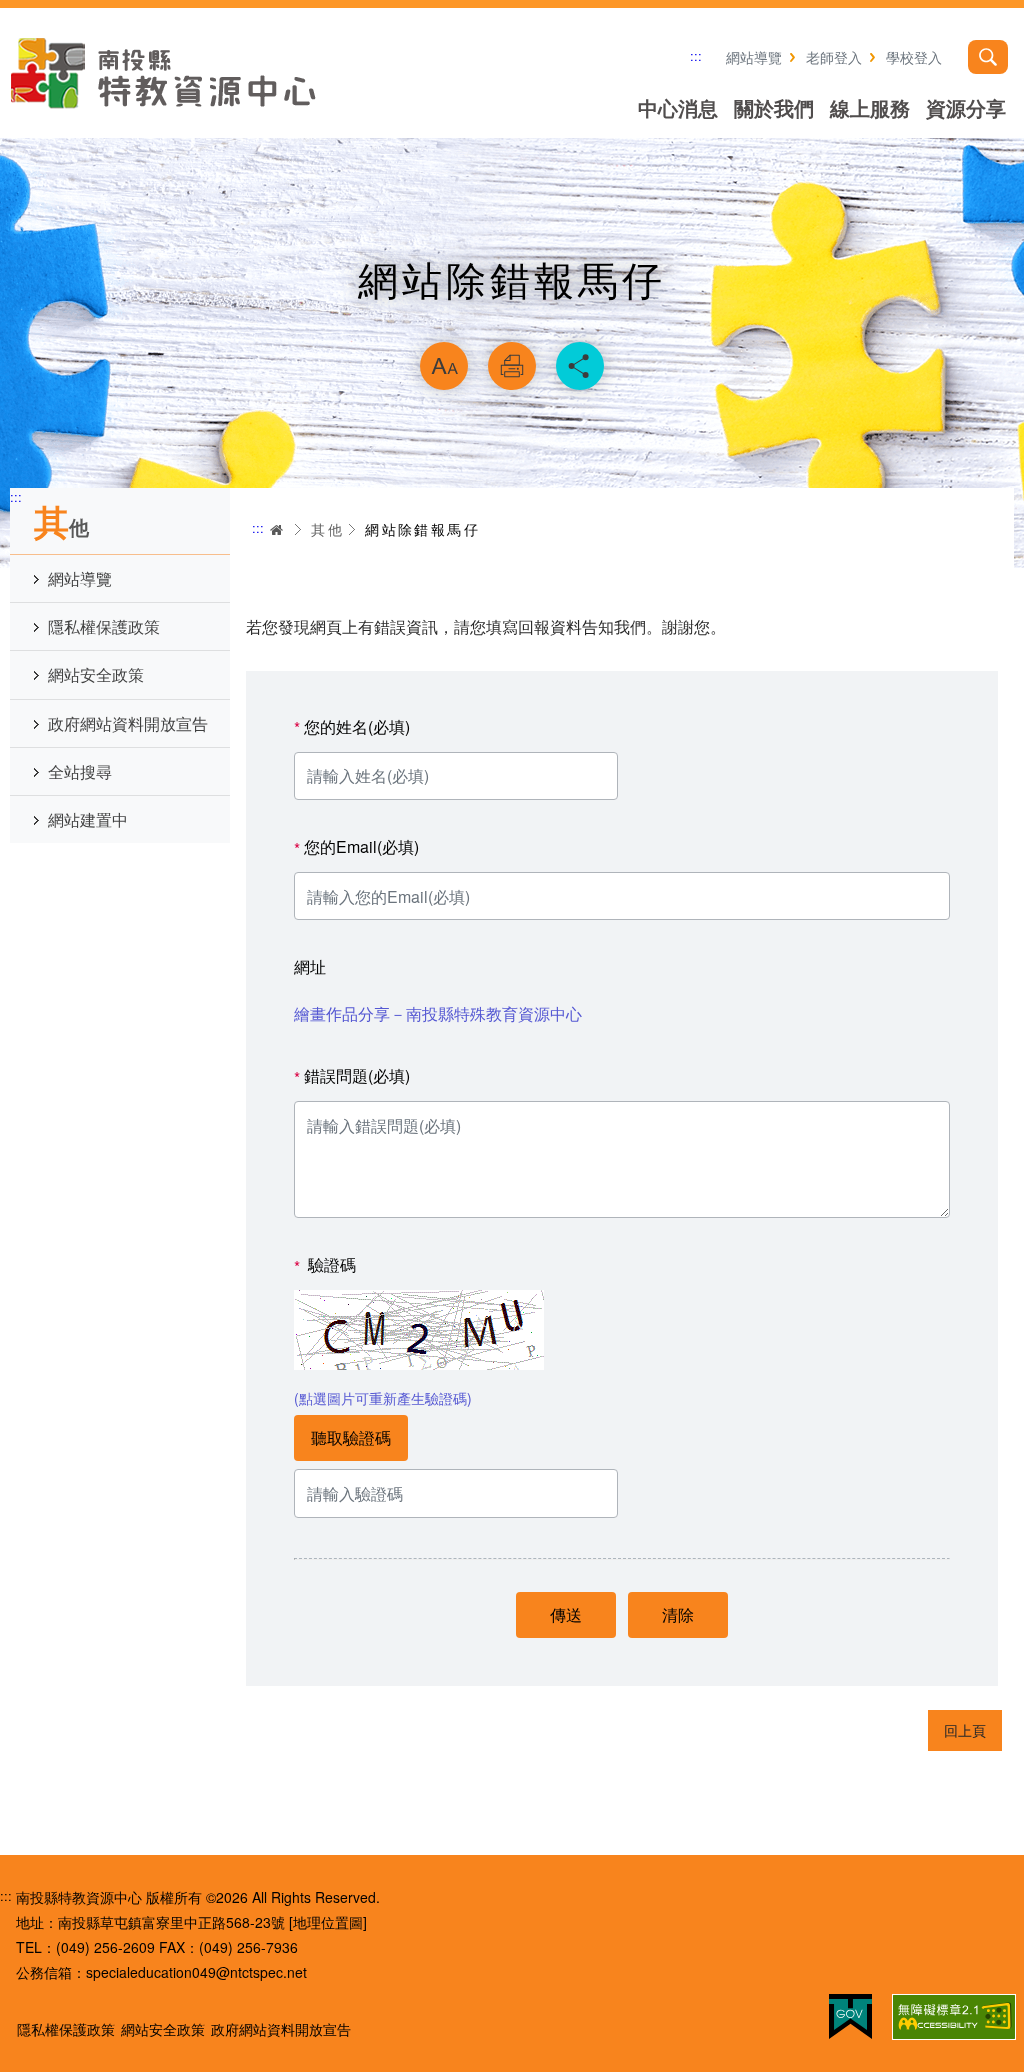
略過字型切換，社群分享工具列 (512, 316)
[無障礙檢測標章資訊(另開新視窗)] (954, 2017)
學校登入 (914, 57)
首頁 (277, 529)
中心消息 (678, 107)
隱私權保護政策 (104, 626)
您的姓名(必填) (352, 727)
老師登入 (834, 57)
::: (696, 55)
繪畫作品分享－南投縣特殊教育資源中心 (438, 1013)
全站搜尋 (80, 771)
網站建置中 (88, 819)
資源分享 (966, 107)
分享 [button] (580, 366)
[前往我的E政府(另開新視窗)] (850, 2016)
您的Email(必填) (356, 847)
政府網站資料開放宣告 (128, 723)
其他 (327, 529)
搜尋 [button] (988, 57)
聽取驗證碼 (351, 1437)
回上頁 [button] (965, 1730)
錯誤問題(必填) (352, 1076)
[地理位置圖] (328, 1922)
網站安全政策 (96, 674)
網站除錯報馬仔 (422, 529)
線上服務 (870, 107)
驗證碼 (325, 1265)
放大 (444, 366)
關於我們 (774, 107)
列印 (512, 366)
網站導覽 (754, 57)
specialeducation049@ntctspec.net (196, 1972)
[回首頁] (165, 73)
